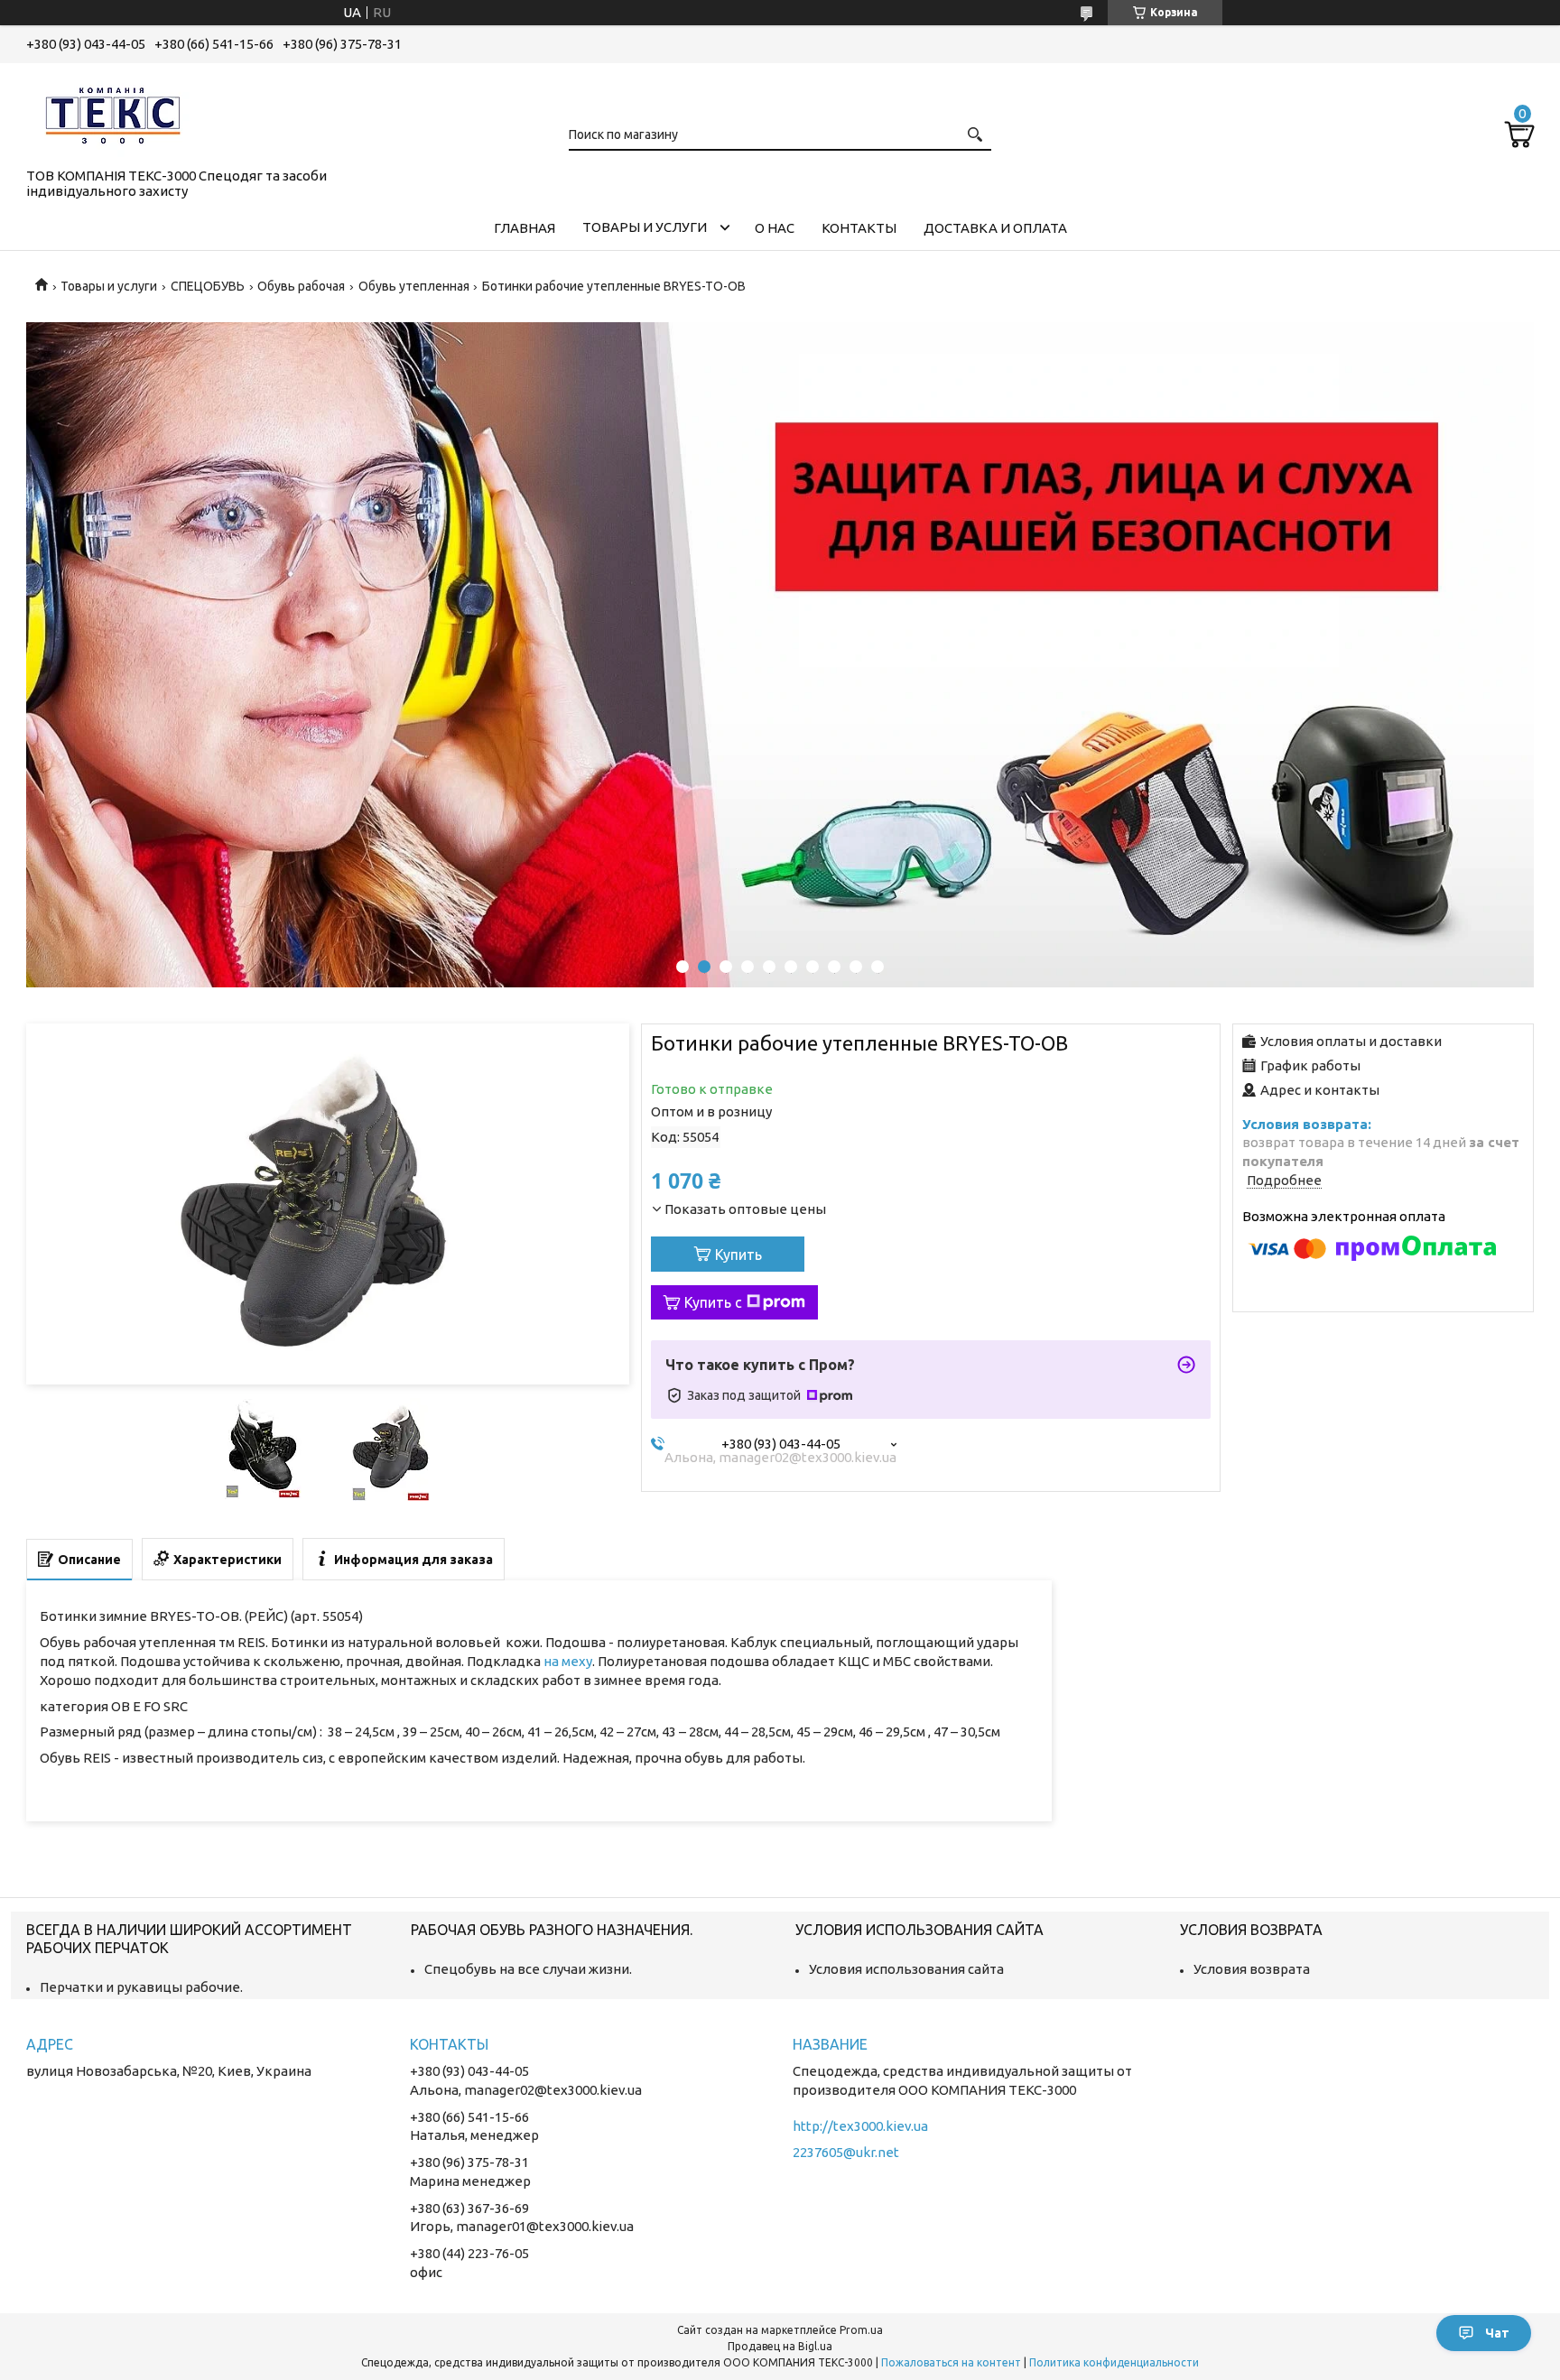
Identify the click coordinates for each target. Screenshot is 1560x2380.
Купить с (713, 1302)
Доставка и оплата (995, 228)
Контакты (859, 228)
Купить (738, 1255)
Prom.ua (861, 2330)
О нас (775, 228)
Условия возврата (1252, 1969)
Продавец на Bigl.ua (780, 2346)
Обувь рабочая (301, 286)
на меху (568, 1661)
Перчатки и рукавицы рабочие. (141, 1987)
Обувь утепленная (414, 286)
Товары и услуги (645, 227)
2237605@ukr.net (846, 2152)
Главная (525, 228)
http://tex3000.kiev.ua (860, 2126)
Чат (1497, 2333)
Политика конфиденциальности (1114, 2362)
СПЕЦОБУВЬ (208, 286)
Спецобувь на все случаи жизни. (528, 1969)
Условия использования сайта (906, 1969)
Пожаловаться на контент (951, 2362)
